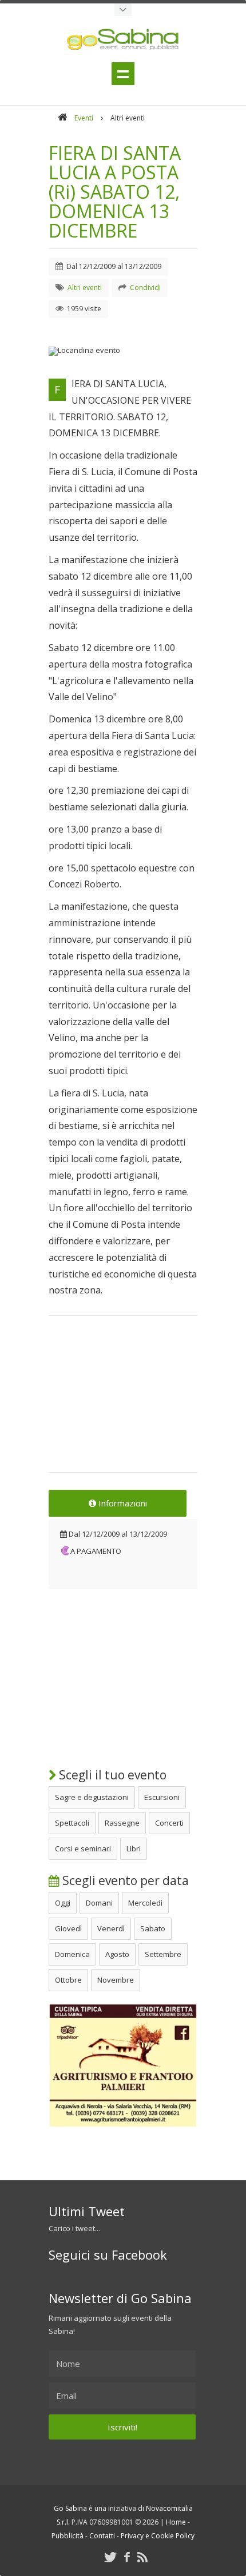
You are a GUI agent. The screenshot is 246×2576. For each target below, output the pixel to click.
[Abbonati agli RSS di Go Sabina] (142, 2557)
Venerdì (111, 1928)
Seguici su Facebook (108, 2254)
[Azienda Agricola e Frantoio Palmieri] (123, 2125)
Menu (123, 74)
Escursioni (162, 1797)
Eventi (84, 118)
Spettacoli (72, 1823)
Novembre (116, 1980)
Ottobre (68, 1980)
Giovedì (68, 1928)
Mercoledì (145, 1903)
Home (176, 2522)
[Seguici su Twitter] (110, 2557)
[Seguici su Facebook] (127, 2557)
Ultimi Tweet (87, 2211)
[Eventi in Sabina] (123, 10)
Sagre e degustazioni (92, 1797)
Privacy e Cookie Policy (158, 2536)
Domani (99, 1903)
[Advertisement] (123, 1401)
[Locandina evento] (123, 351)
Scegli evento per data (124, 1880)
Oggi (63, 1903)
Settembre (163, 1954)
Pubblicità (68, 2536)
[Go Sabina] (62, 118)
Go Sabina (70, 2508)
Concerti (169, 1823)
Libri (134, 1848)
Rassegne (122, 1823)
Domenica (72, 1954)
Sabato (153, 1928)
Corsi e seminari (83, 1848)
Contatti (102, 2536)
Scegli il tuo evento (111, 1775)
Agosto (117, 1954)
